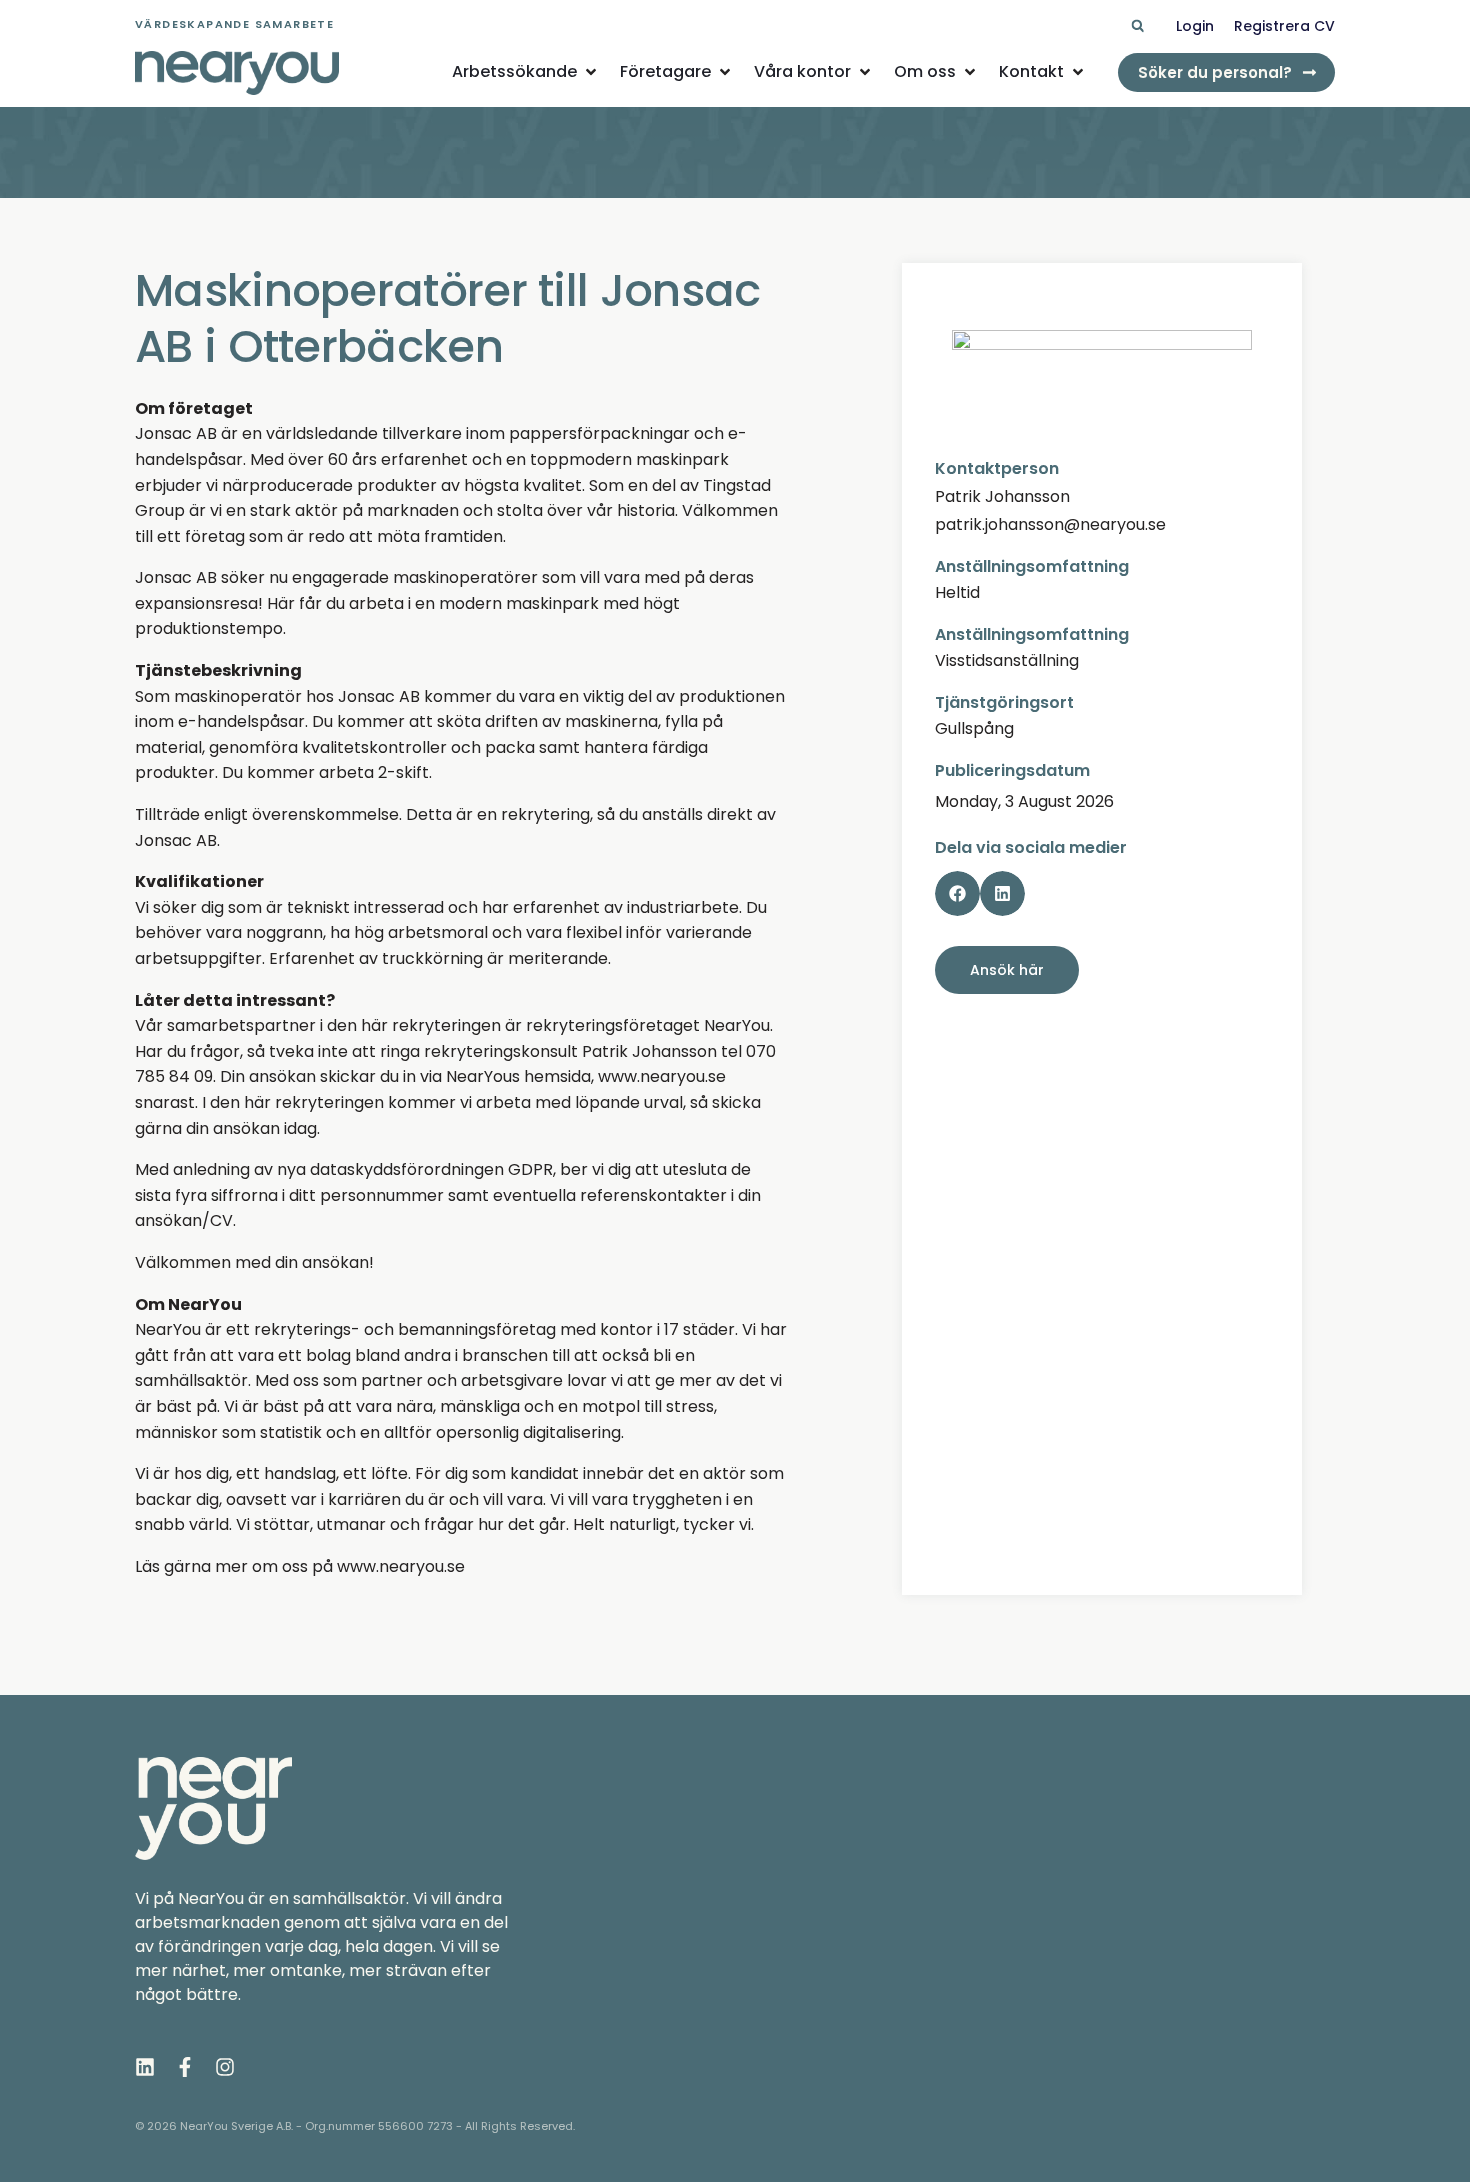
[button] (1137, 26)
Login (1195, 26)
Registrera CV (1284, 26)
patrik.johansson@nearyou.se (1050, 524)
